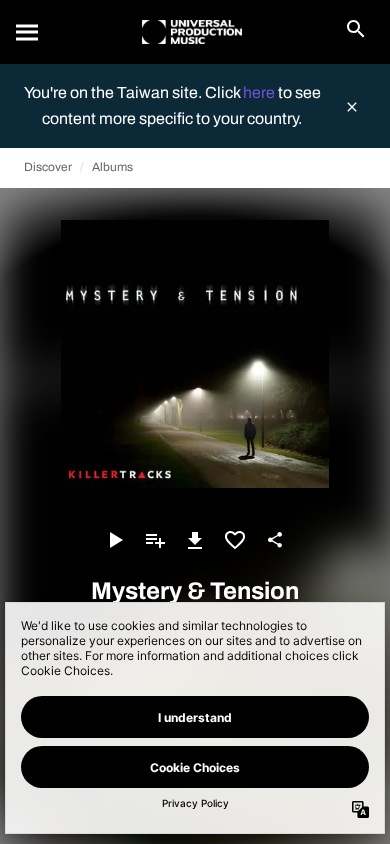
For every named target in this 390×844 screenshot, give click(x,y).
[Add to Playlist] (155, 540)
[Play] (115, 540)
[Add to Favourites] (235, 540)
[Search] (28, 32)
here (260, 92)
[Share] (275, 540)
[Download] (195, 540)
